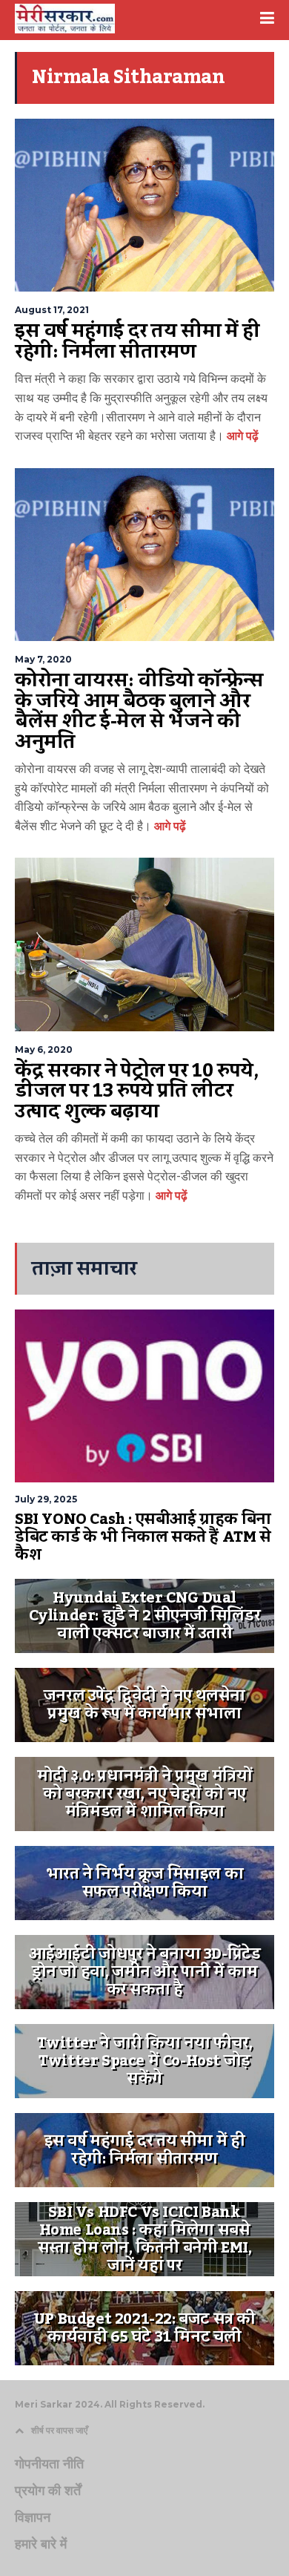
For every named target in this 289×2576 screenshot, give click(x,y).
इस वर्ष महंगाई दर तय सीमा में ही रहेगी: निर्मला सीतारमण (137, 341)
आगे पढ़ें (241, 436)
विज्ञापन (33, 2517)
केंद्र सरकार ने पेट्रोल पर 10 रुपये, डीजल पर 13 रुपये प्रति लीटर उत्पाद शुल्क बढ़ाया (136, 1091)
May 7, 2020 (43, 659)
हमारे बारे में (41, 2544)
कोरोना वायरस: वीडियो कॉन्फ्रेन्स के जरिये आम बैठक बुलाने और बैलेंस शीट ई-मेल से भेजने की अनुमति (139, 711)
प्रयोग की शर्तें (48, 2491)
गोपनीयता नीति (49, 2464)
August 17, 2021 (52, 310)
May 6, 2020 (44, 1049)
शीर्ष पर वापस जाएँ (59, 2430)
